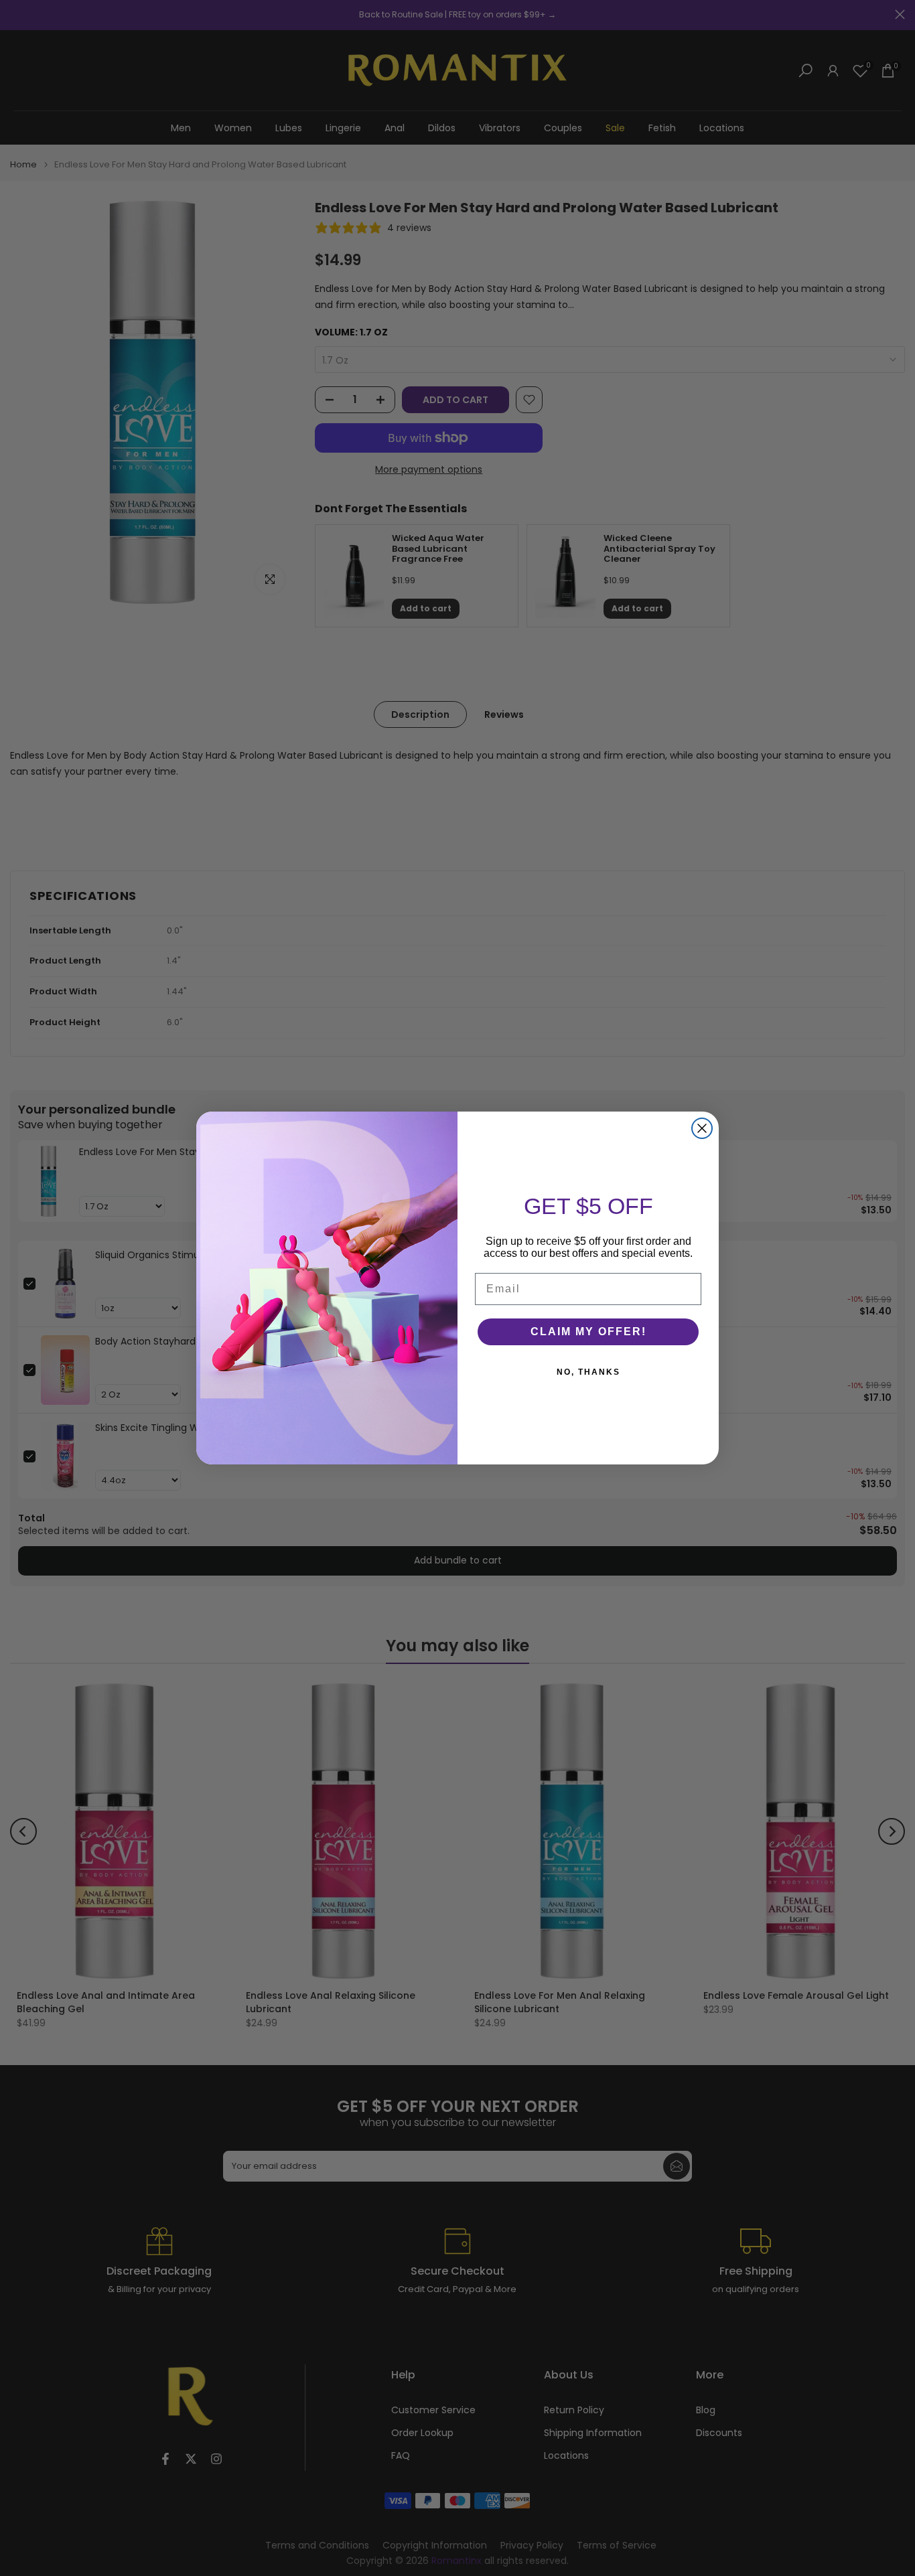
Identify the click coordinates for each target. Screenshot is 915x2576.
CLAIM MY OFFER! (588, 1332)
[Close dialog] (702, 1128)
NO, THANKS (588, 1372)
